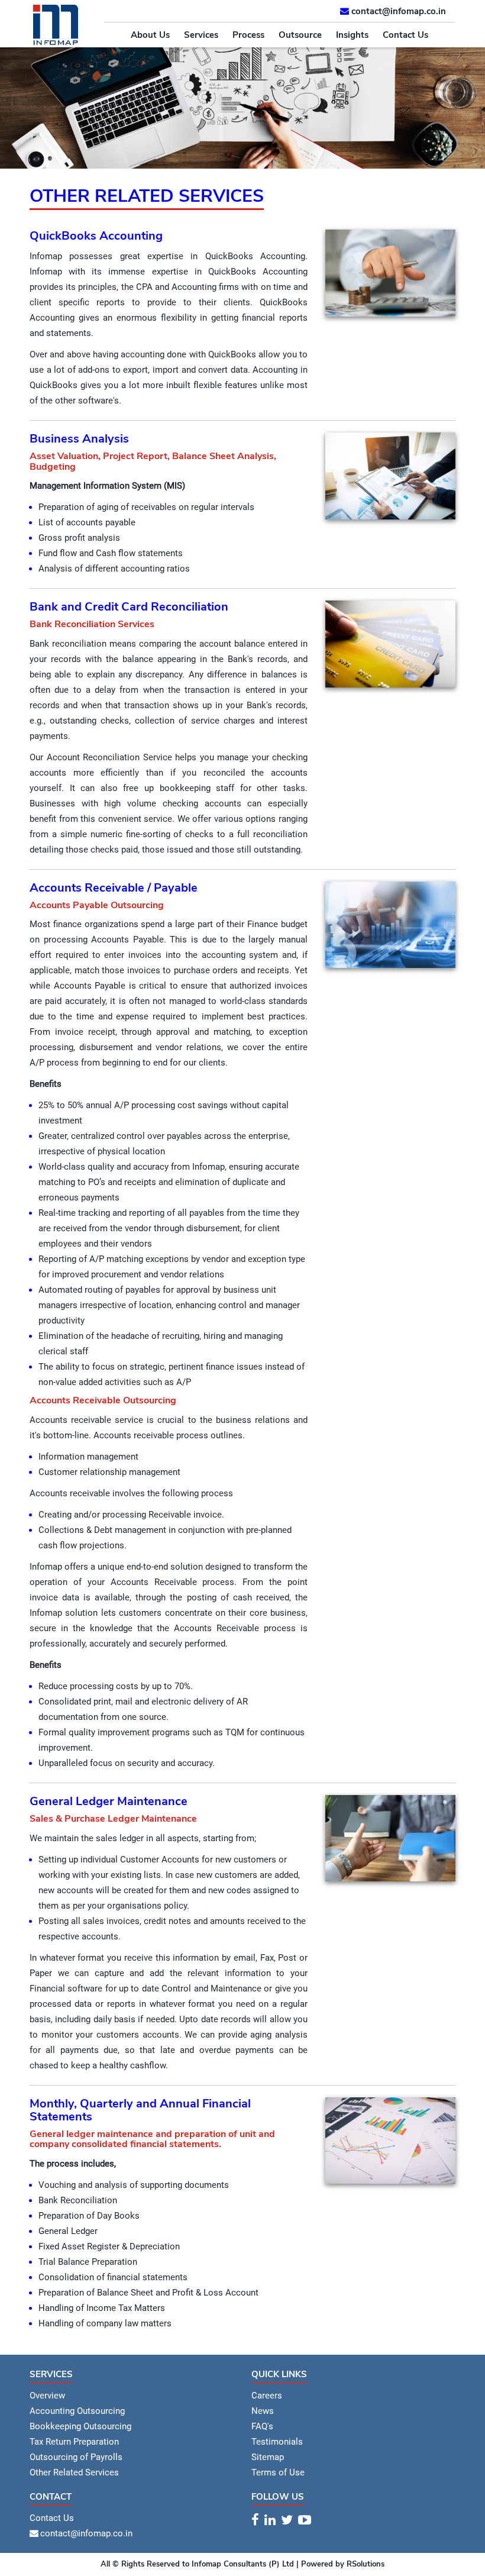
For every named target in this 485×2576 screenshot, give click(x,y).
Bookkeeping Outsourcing (80, 2426)
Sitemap (268, 2457)
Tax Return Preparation (74, 2442)
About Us (150, 35)
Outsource (300, 35)
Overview (47, 2396)
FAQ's (262, 2426)
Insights (352, 35)
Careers (267, 2396)
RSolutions (364, 2564)
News (263, 2411)
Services (201, 35)
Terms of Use (278, 2472)
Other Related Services (74, 2472)
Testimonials (277, 2442)
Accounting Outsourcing (77, 2411)
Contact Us (405, 35)
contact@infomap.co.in (399, 11)
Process (248, 35)
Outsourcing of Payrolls (76, 2457)
